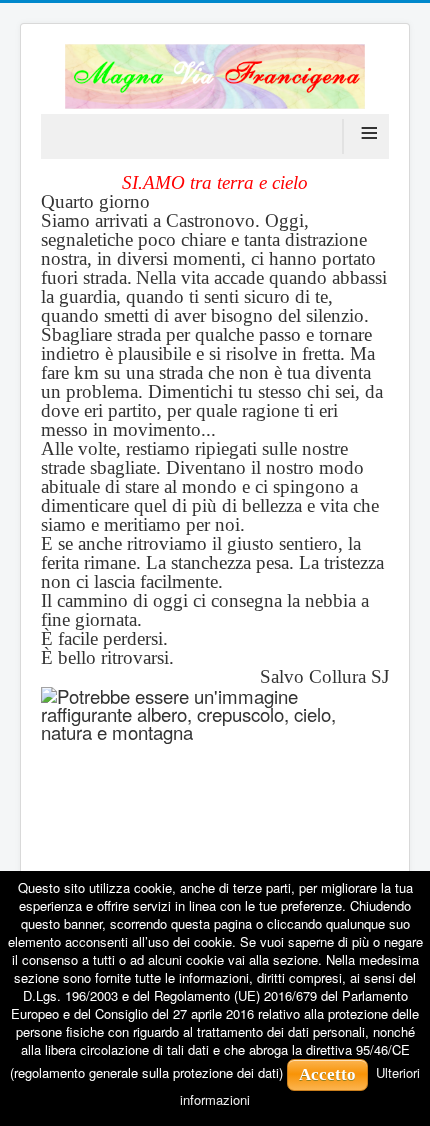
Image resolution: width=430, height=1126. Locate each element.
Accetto (327, 1074)
